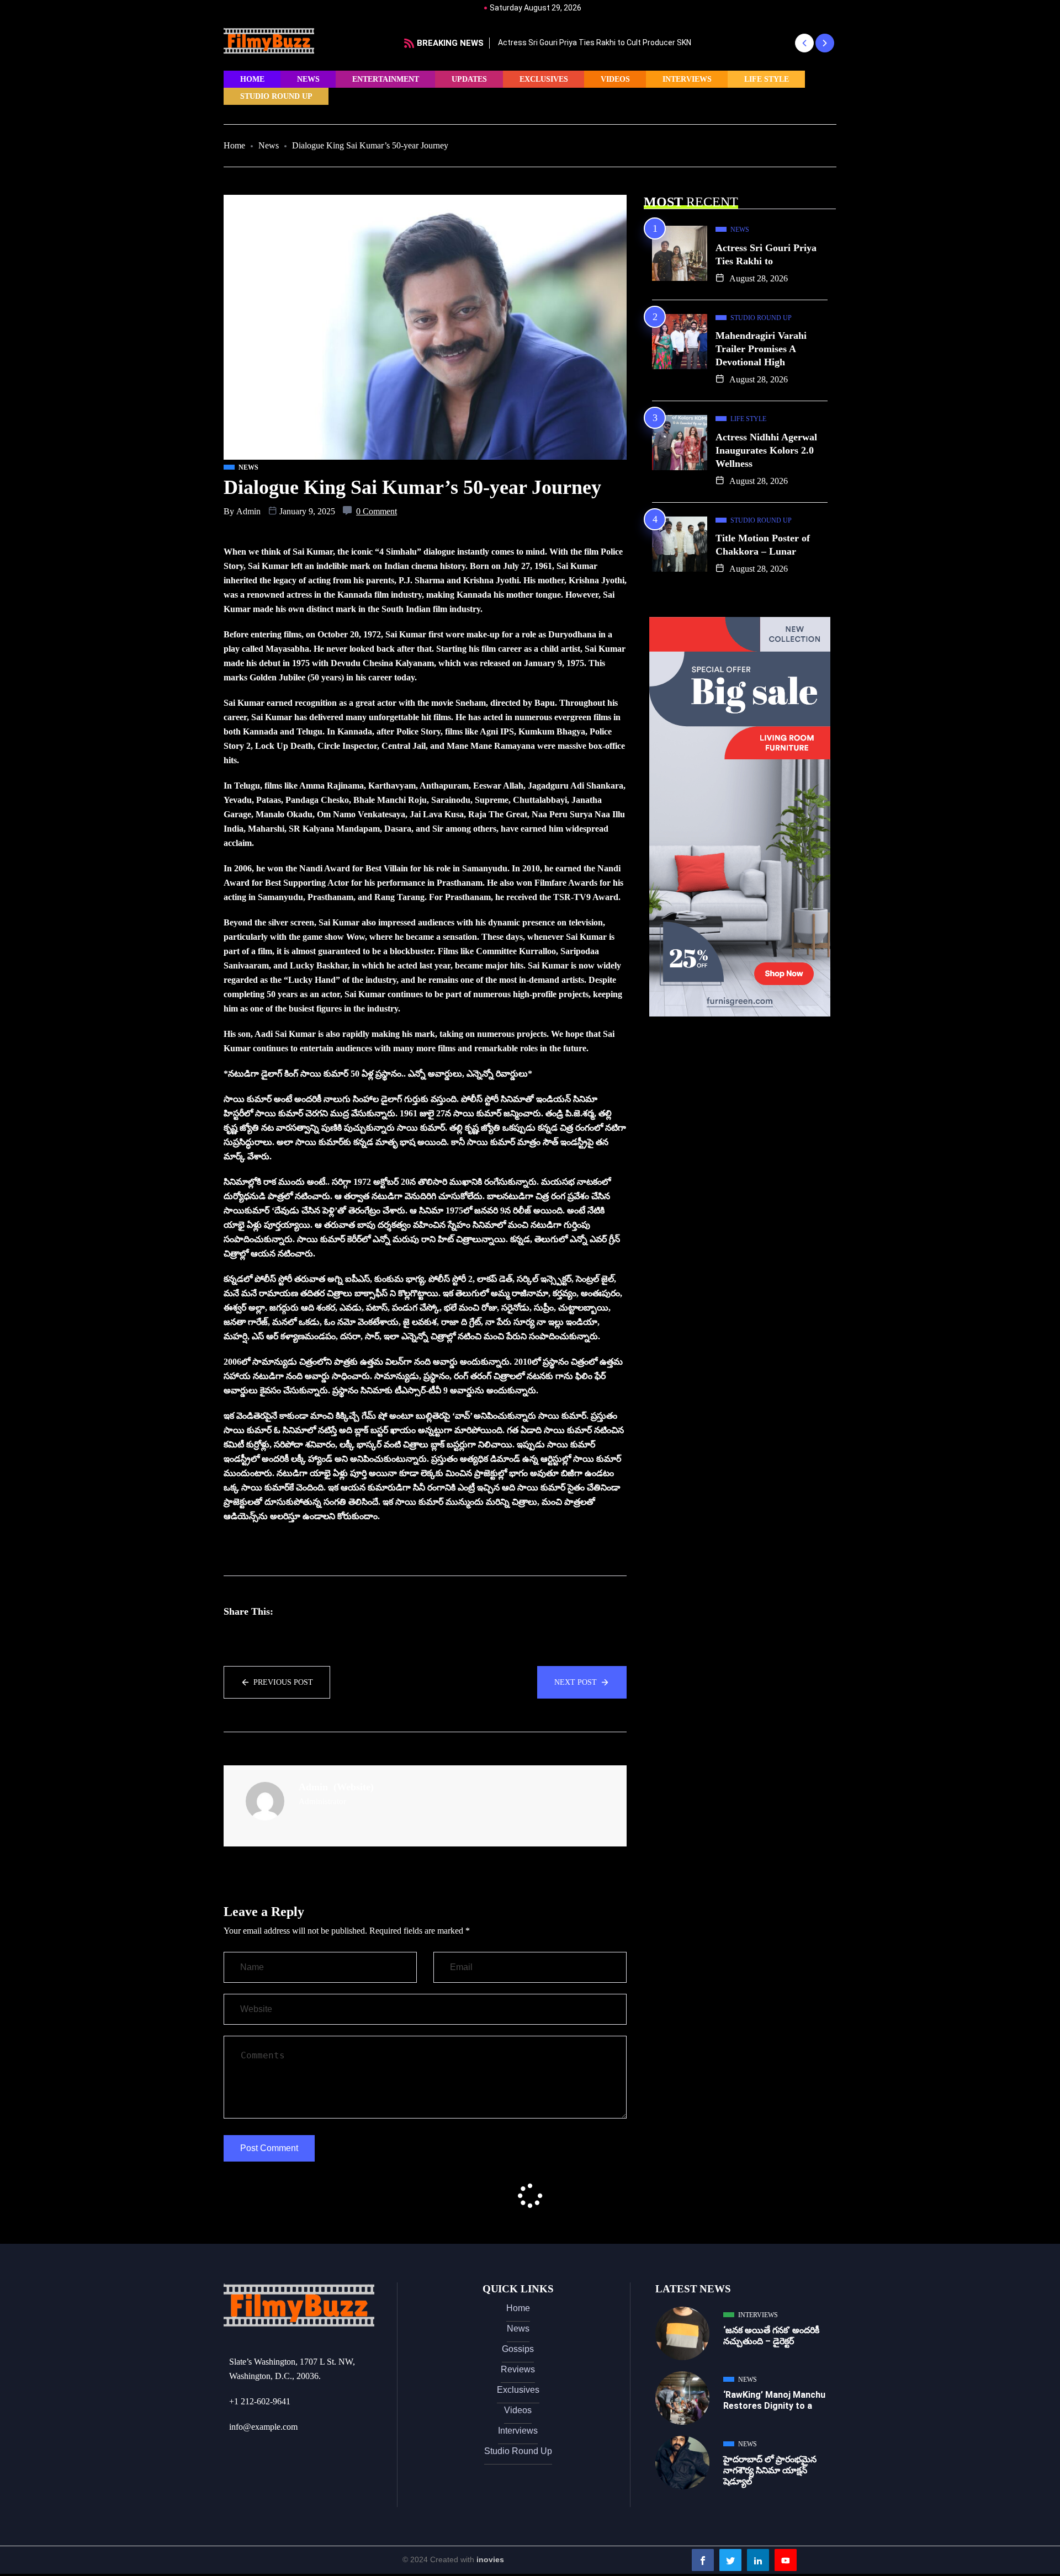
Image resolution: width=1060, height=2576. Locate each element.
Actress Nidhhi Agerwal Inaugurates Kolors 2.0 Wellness (766, 450)
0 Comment (377, 511)
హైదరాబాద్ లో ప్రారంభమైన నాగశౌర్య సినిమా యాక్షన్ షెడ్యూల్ (770, 2470)
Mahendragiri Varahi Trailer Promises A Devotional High (761, 349)
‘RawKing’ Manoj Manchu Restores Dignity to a (774, 2400)
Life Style (767, 79)
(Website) (354, 1787)
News (308, 79)
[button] (804, 43)
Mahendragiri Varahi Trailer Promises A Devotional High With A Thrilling (622, 42)
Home (252, 79)
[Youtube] (786, 2560)
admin (248, 511)
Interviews (687, 79)
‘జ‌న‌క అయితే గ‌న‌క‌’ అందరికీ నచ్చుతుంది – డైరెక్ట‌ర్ (771, 2336)
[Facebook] (703, 2560)
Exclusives (544, 79)
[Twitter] (730, 2560)
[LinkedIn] (758, 2560)
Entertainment (386, 79)
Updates (469, 79)
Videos (615, 79)
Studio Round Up (276, 96)
